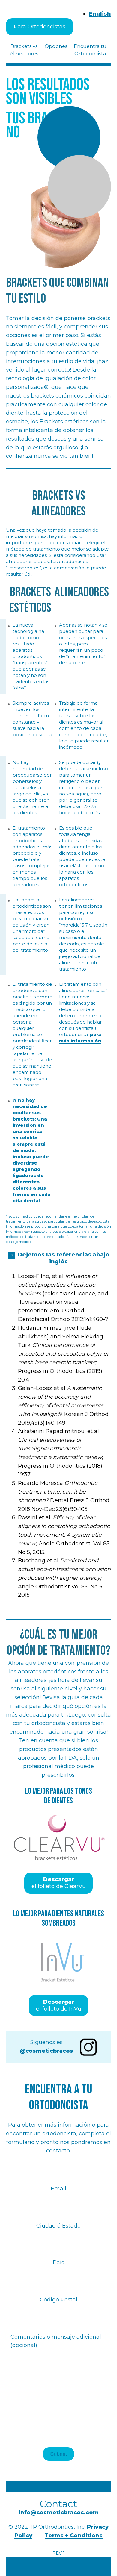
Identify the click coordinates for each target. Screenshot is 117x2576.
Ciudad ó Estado (58, 2226)
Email (58, 2189)
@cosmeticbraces (46, 2051)
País (58, 2263)
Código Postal (59, 2300)
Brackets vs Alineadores (24, 50)
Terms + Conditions (74, 2536)
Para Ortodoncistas (40, 27)
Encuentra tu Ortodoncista (90, 50)
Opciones (56, 46)
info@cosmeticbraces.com (59, 2513)
